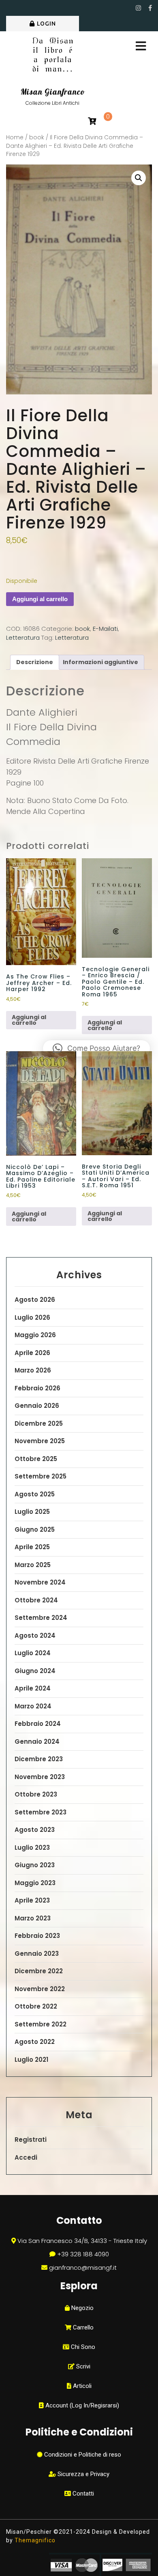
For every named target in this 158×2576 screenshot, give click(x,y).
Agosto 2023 (35, 1830)
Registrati (31, 2140)
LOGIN (46, 24)
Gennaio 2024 (37, 1742)
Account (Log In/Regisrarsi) (81, 2405)
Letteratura (23, 638)
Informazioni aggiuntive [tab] (100, 662)
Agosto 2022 (35, 2042)
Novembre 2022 (40, 1989)
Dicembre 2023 (39, 1759)
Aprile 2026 (32, 1353)
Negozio (82, 2308)
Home (15, 137)
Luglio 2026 (32, 1317)
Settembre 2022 (41, 2024)
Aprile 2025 (32, 1547)
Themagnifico (34, 2540)
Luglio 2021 (31, 2060)
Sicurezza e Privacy (83, 2474)
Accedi (26, 2157)
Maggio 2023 (35, 1883)
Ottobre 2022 (36, 2006)
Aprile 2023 (32, 1900)
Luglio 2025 (32, 1512)
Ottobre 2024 (36, 1600)
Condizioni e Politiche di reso (82, 2455)
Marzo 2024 (33, 1706)
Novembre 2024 (40, 1582)
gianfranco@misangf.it (83, 2268)
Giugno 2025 (35, 1529)
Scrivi (82, 2366)
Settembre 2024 (41, 1618)
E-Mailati (105, 629)
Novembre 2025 (40, 1441)
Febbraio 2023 (37, 1936)
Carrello (82, 2327)
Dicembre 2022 (39, 1971)
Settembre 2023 (41, 1812)
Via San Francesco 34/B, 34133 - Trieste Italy (82, 2241)
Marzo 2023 (33, 1918)
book (37, 137)
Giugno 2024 (35, 1671)
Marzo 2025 (33, 1565)
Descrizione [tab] (35, 662)
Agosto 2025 (35, 1494)
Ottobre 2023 (36, 1794)
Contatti (82, 2494)
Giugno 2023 (35, 1865)
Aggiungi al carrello (40, 599)
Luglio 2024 (33, 1653)
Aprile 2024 (33, 1688)
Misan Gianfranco (53, 92)
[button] (139, 178)
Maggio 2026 (35, 1335)
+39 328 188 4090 (83, 2254)
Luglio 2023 (32, 1848)
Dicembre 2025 (39, 1423)
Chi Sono (82, 2347)
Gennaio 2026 (37, 1406)
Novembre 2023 (40, 1777)
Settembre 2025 (41, 1476)
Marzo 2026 (33, 1370)
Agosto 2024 (35, 1635)
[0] (92, 122)
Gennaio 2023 (37, 1954)
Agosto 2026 (35, 1300)
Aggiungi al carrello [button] (29, 1020)
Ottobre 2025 (36, 1459)
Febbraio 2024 (38, 1724)
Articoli (81, 2386)
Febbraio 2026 (37, 1388)
